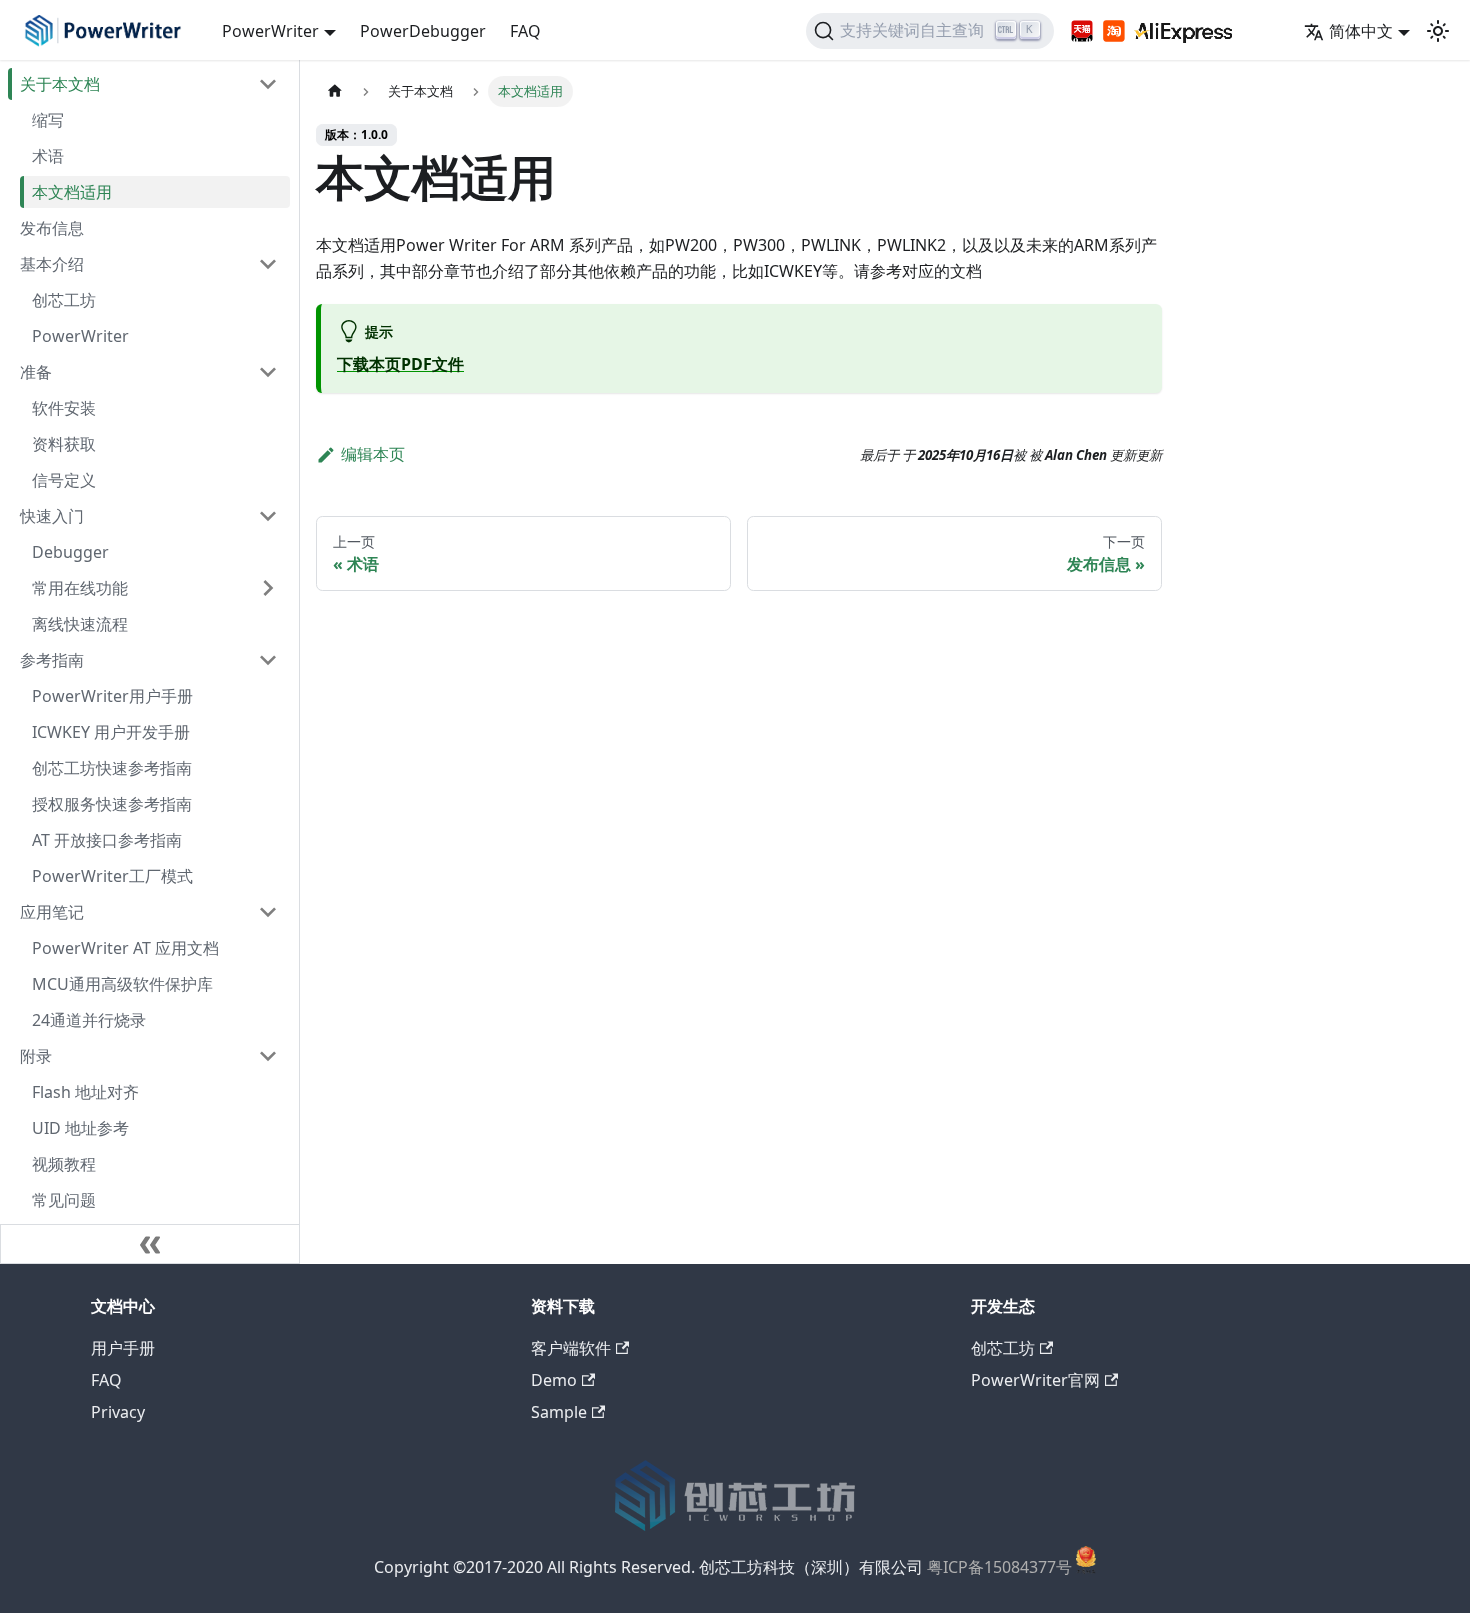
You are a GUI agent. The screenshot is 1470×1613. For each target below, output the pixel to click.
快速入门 (52, 516)
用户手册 (123, 1348)
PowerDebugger (423, 31)
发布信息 (52, 228)
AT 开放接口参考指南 (107, 840)
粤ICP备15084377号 (999, 1568)
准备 (36, 372)
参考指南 (52, 660)
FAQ (525, 31)
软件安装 (64, 408)
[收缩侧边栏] (150, 1244)
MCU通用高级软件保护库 (122, 984)
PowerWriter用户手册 (112, 696)
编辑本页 (373, 454)
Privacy (118, 1412)
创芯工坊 (64, 300)
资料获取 (64, 444)
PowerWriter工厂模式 (112, 876)
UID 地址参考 (80, 1128)
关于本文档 (60, 84)
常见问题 (64, 1200)
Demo (554, 1380)
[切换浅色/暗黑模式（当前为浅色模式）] (1438, 31)
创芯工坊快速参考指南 (112, 768)
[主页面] (335, 91)
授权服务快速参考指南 (112, 804)
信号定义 (64, 480)
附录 (36, 1056)
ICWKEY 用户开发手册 (111, 732)
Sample (559, 1412)
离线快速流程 (80, 624)
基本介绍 (52, 264)
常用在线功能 (80, 588)
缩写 (48, 120)
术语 (48, 156)
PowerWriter (80, 336)
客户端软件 (571, 1348)
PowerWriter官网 (1035, 1380)
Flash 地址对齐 (85, 1092)
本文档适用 (72, 192)
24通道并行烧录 (89, 1020)
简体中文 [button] (1361, 31)
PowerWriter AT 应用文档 (125, 948)
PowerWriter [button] (270, 31)
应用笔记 (52, 912)
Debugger (70, 552)
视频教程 (64, 1164)
